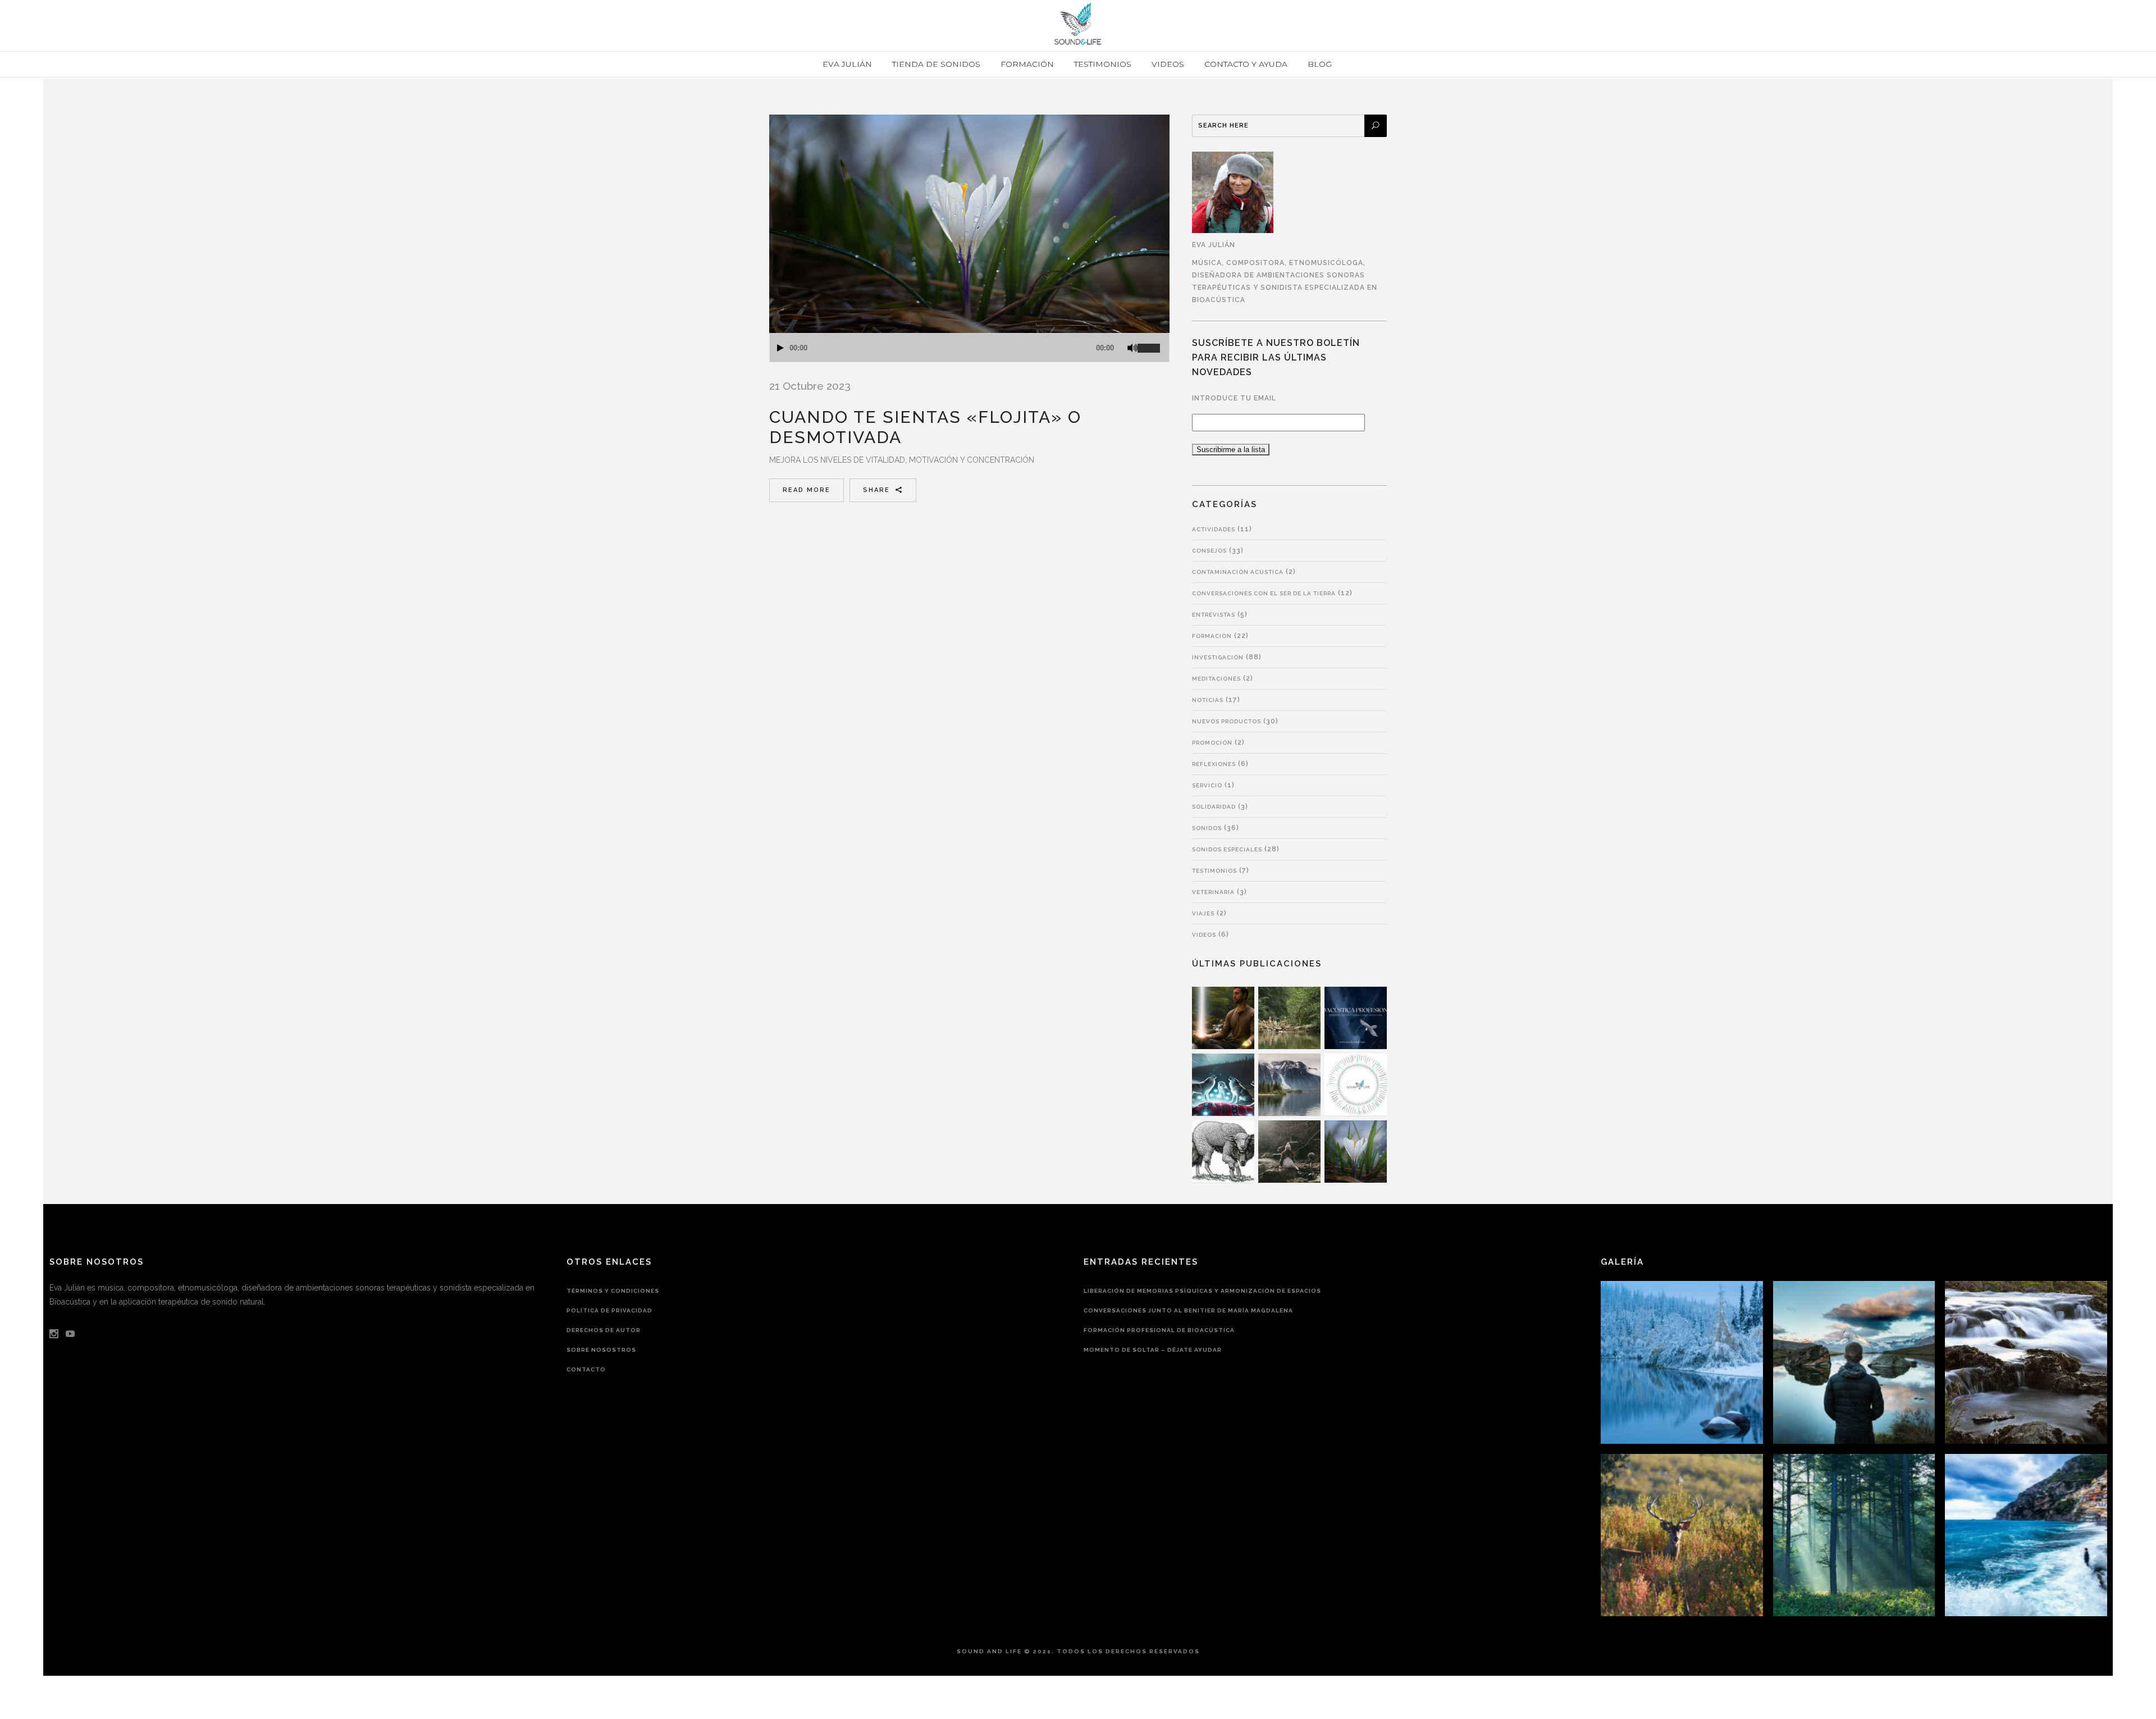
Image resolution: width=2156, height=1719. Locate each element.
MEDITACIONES (1216, 679)
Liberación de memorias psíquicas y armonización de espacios (1202, 1291)
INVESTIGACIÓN (1218, 657)
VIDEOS (1204, 935)
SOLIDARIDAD (1214, 807)
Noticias (1208, 700)
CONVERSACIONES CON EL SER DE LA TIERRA (1264, 593)
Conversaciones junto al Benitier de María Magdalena (1188, 1310)
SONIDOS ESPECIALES (1227, 849)
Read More (807, 490)
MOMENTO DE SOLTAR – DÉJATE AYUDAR (1153, 1350)
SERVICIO (1207, 785)
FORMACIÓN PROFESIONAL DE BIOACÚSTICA (1159, 1330)
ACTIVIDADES (1214, 529)
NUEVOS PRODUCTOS (1227, 721)
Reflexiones (1214, 764)
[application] (969, 348)
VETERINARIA (1213, 892)
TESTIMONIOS (1214, 871)
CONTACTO (586, 1369)
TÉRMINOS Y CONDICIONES (613, 1291)
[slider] (1153, 344)
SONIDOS (1207, 828)
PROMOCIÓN (1212, 743)
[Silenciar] (1132, 348)
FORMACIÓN (1212, 636)
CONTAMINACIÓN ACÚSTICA (1238, 572)
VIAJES (1203, 913)
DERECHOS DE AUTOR (604, 1330)
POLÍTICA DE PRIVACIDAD (609, 1310)
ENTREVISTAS (1214, 615)
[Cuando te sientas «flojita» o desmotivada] (969, 224)
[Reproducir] (780, 348)
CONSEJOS (1209, 551)
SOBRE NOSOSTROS (601, 1350)
